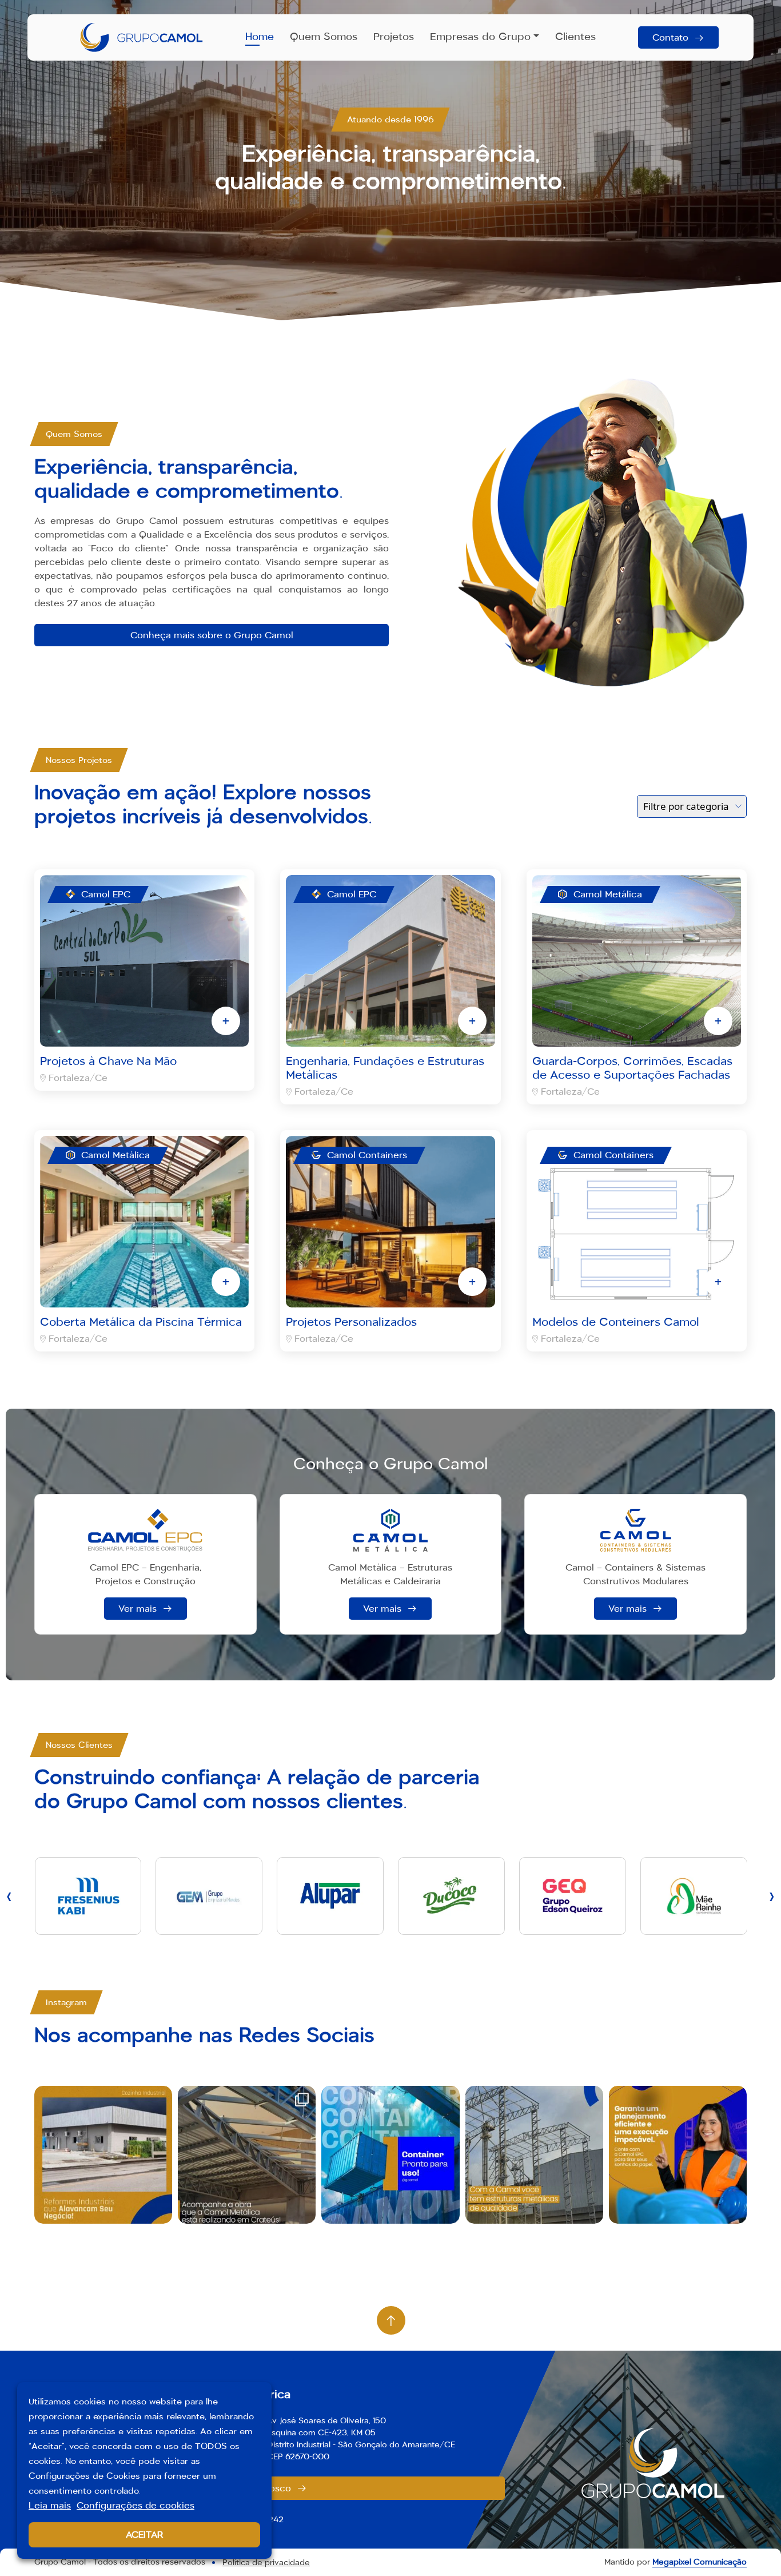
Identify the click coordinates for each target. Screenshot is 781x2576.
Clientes (575, 37)
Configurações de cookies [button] (136, 2505)
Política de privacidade (266, 2562)
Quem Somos (324, 37)
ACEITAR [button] (145, 2535)
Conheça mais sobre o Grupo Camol (212, 635)
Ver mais (138, 1609)
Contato (670, 37)
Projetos (394, 37)
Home (260, 37)
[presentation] (9, 1896)
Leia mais (50, 2505)
